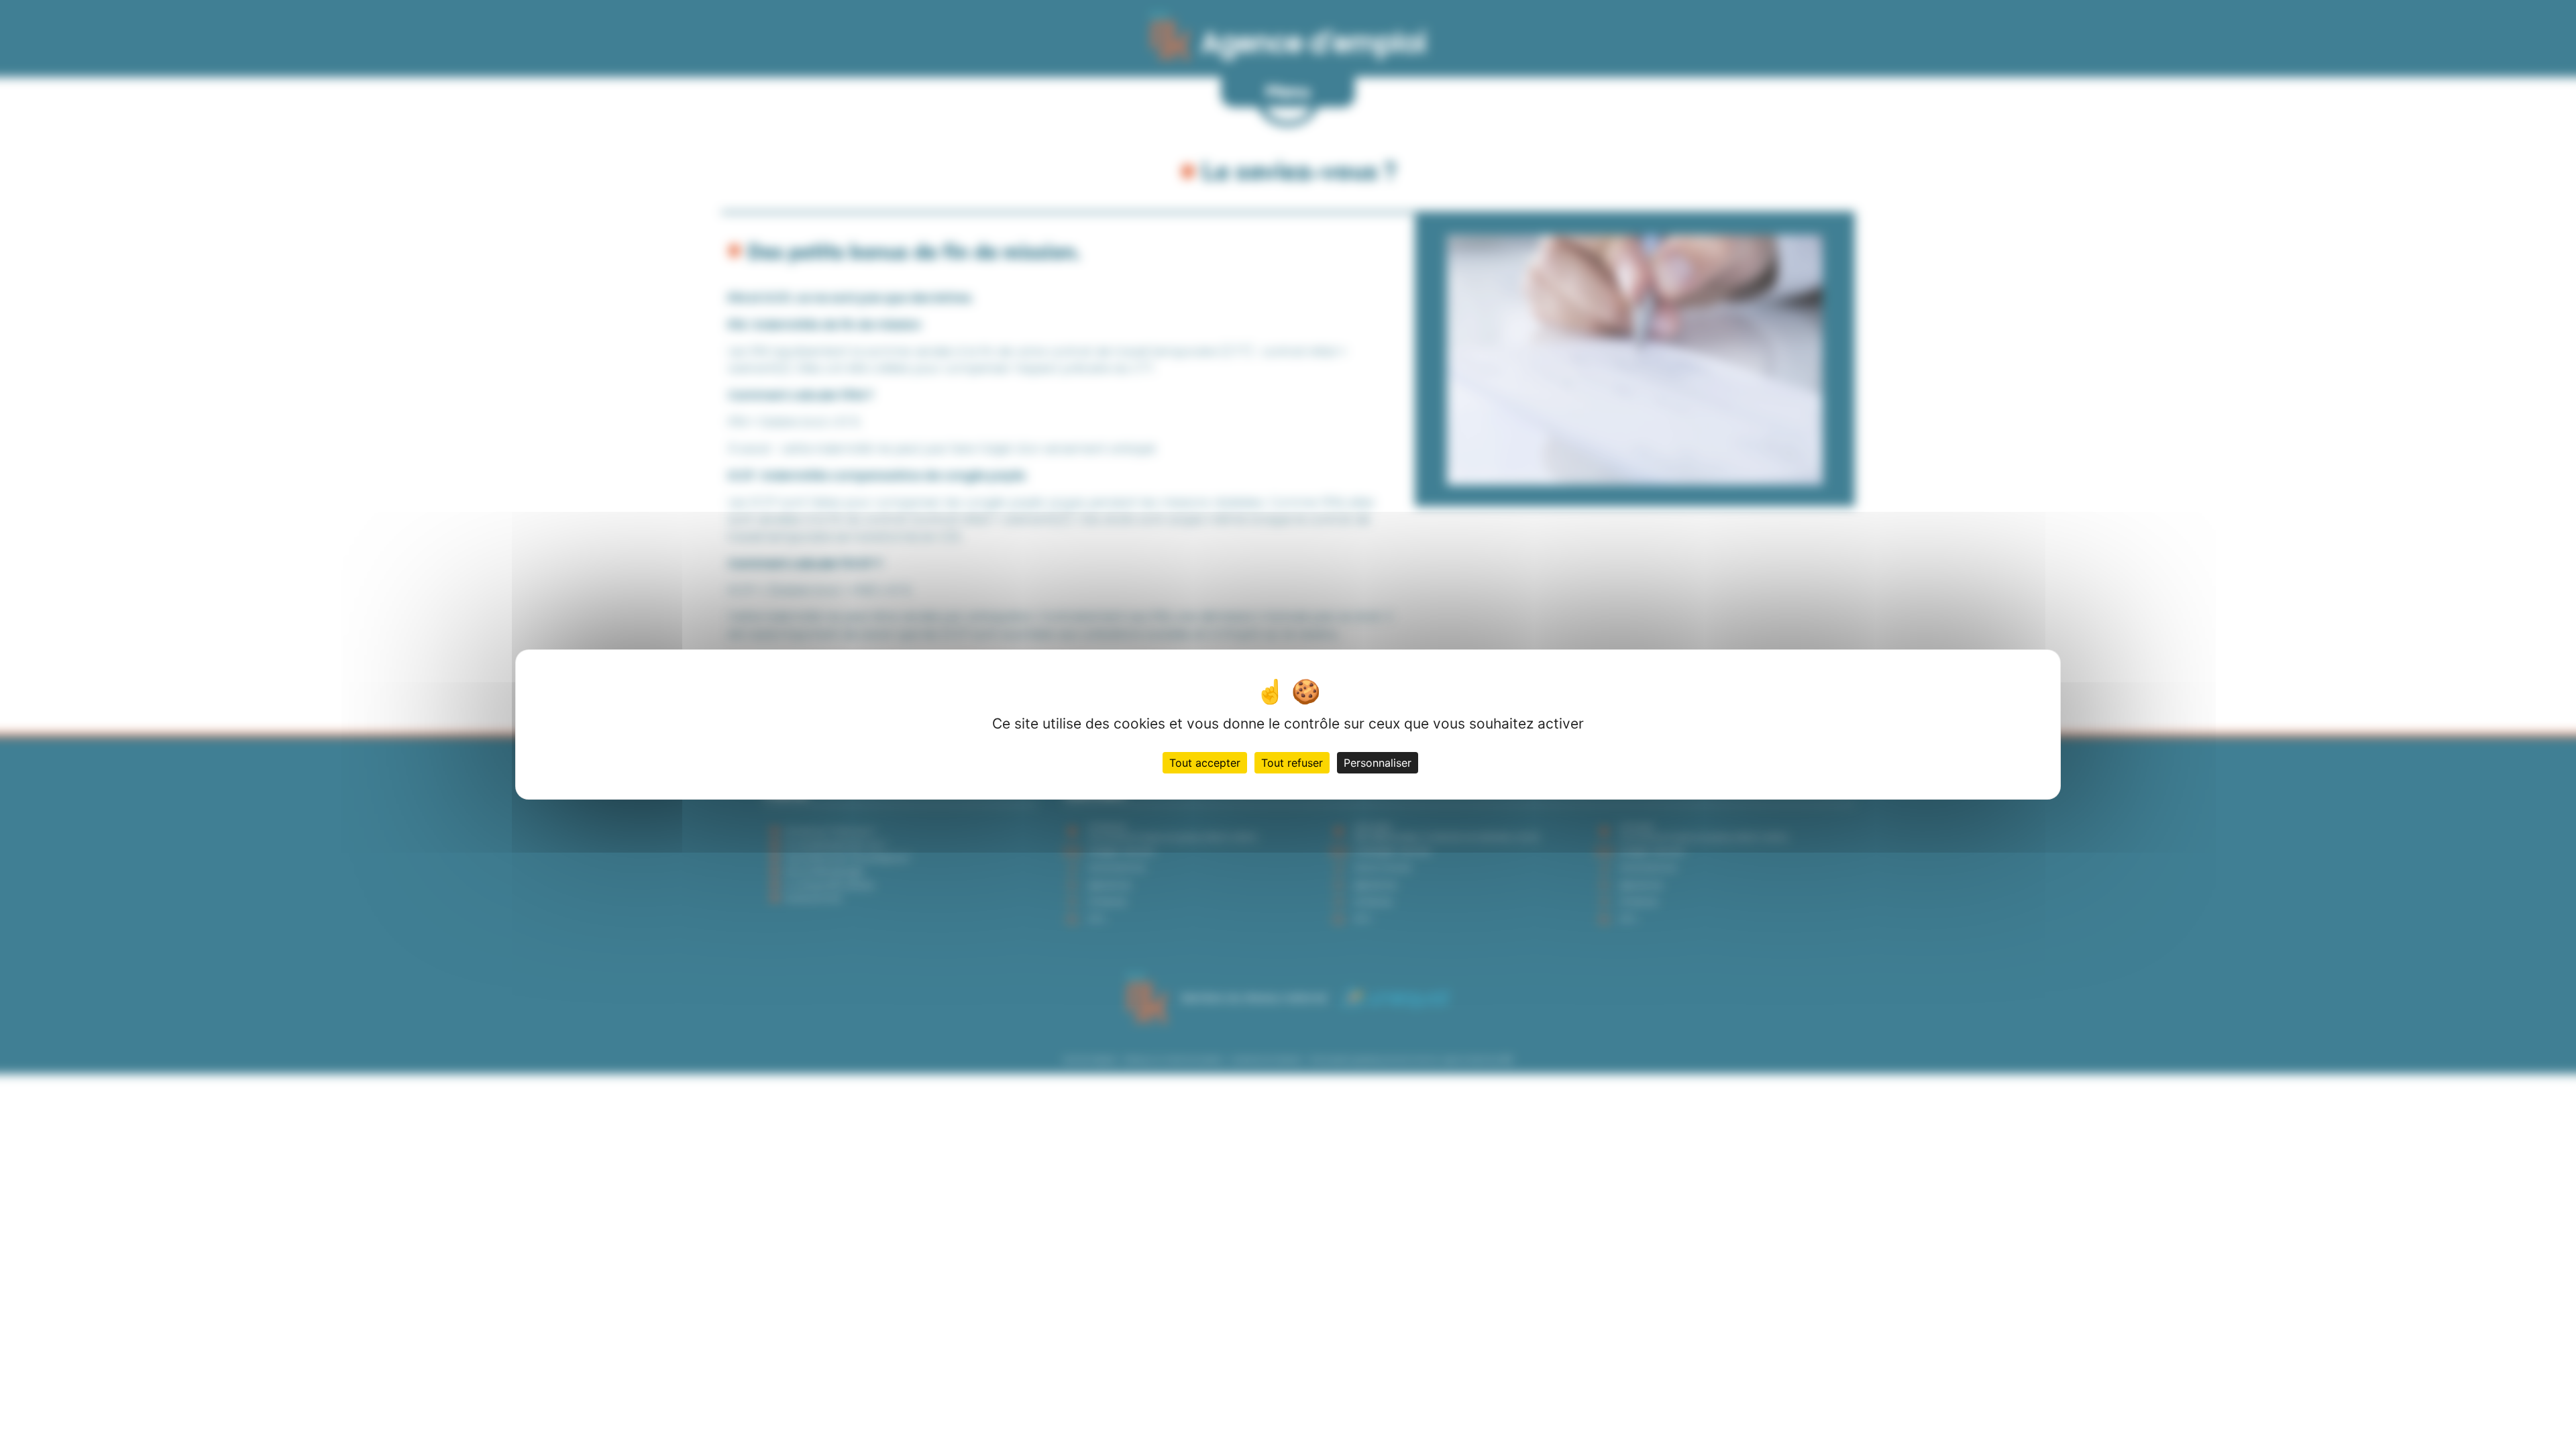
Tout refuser (1292, 763)
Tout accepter (1205, 763)
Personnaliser (1378, 763)
